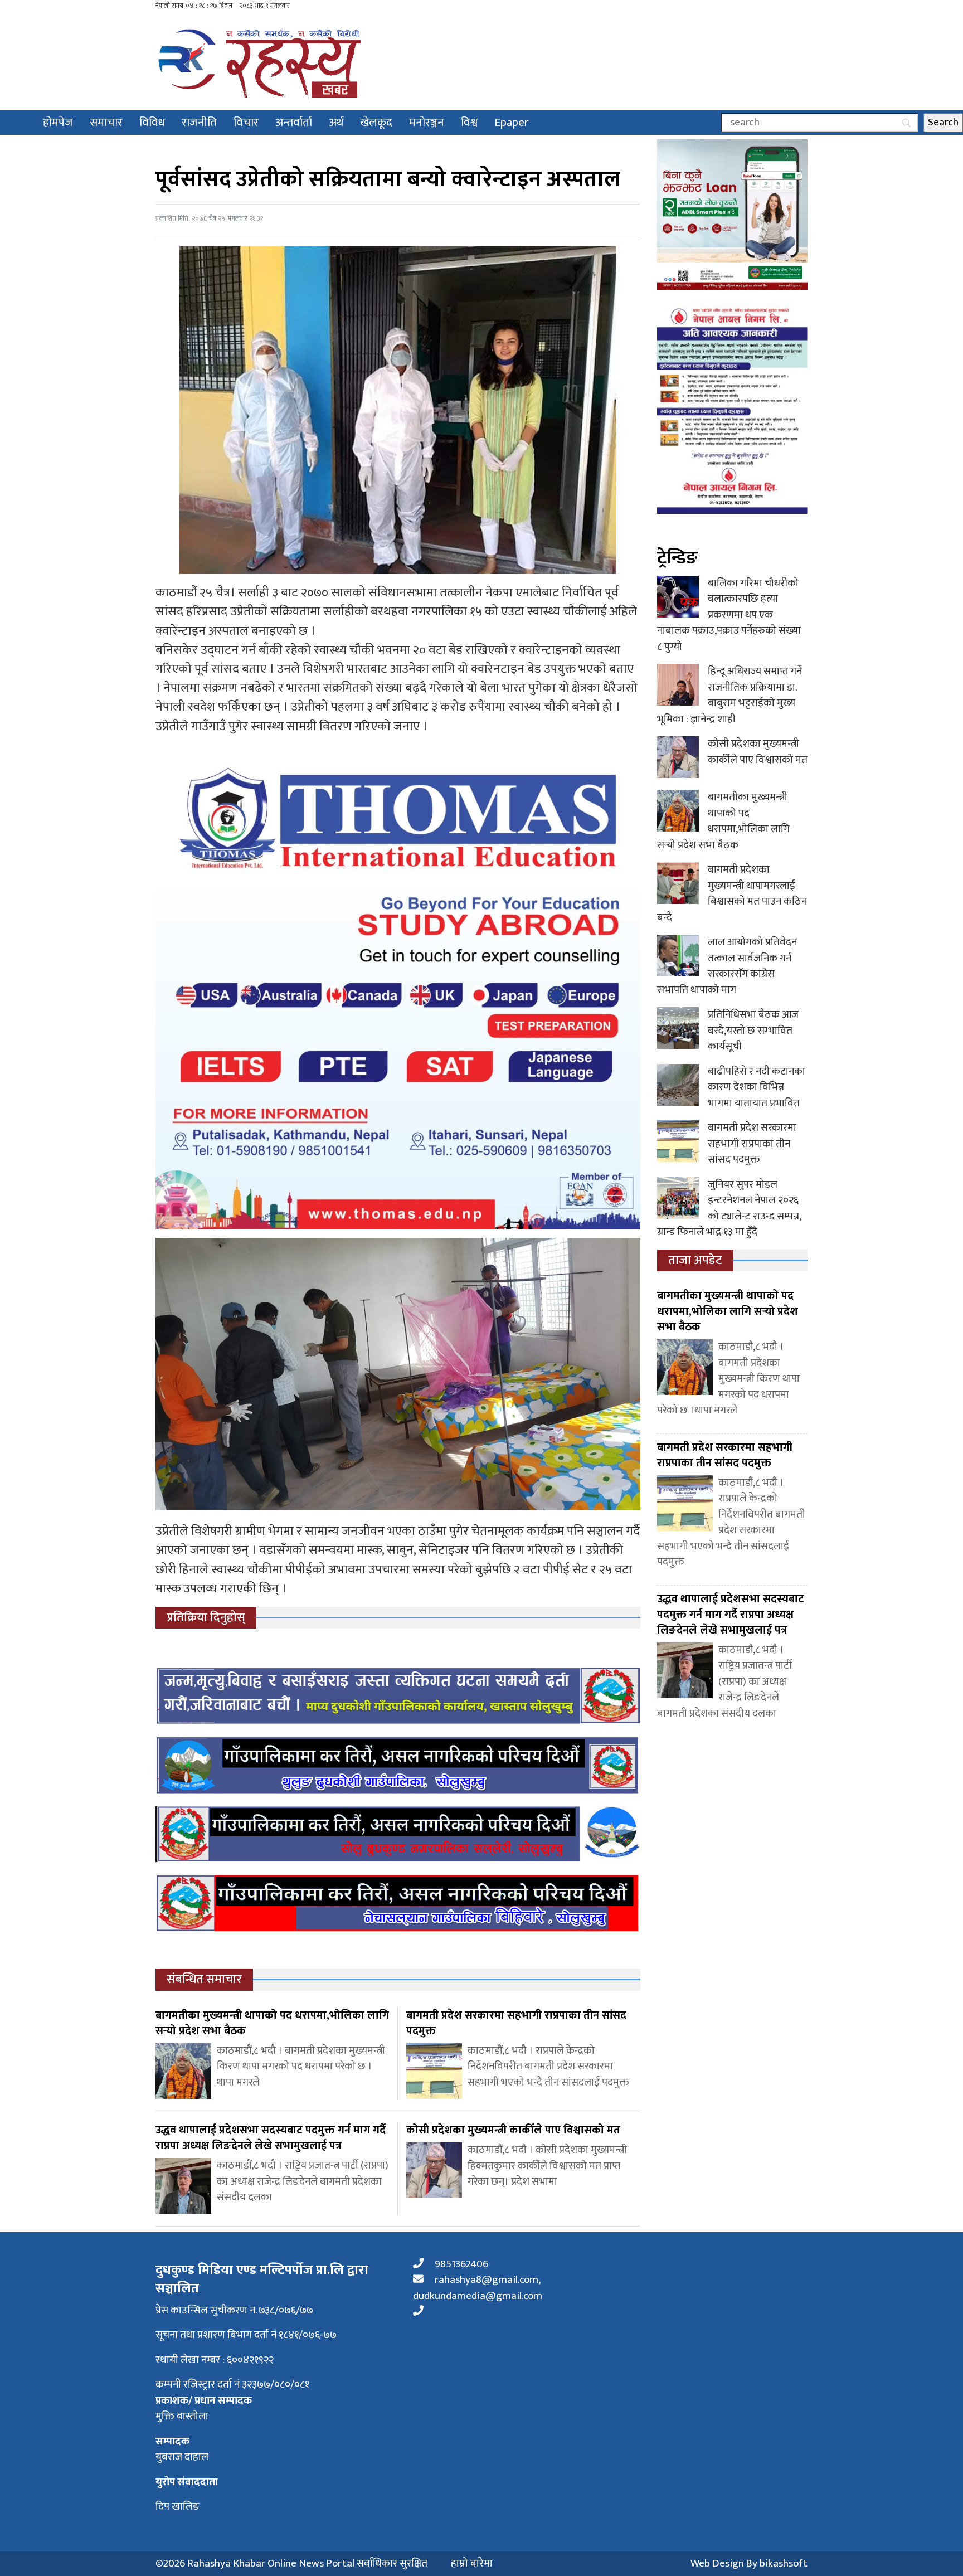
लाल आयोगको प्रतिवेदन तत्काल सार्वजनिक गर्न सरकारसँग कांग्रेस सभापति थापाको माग (727, 966)
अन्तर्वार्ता (294, 122)
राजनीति (199, 122)
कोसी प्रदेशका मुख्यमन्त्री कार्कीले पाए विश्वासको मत (758, 752)
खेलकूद (376, 122)
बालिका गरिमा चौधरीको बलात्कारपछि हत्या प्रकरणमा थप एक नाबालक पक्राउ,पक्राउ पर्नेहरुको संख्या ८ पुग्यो (729, 615)
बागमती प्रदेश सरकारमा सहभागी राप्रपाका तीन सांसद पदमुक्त (752, 1144)
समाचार (106, 122)
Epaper (512, 122)
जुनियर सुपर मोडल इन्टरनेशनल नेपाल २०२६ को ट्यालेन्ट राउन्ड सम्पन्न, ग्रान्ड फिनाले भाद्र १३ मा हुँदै (729, 1209)
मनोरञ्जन (427, 122)
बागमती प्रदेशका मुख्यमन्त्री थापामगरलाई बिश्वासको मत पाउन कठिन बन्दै (732, 894)
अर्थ (336, 122)
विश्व (469, 122)
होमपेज (58, 122)
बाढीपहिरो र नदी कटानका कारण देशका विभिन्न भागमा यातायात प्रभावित (757, 1087)
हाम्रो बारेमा (472, 2564)
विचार (246, 122)
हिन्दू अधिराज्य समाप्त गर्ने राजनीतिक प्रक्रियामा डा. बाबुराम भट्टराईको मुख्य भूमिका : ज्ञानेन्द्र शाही (729, 695)
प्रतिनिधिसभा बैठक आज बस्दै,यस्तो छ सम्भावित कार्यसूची (753, 1031)
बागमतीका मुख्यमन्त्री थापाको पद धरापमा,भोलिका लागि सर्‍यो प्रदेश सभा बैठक (723, 821)
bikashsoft (784, 2563)
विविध (152, 122)
